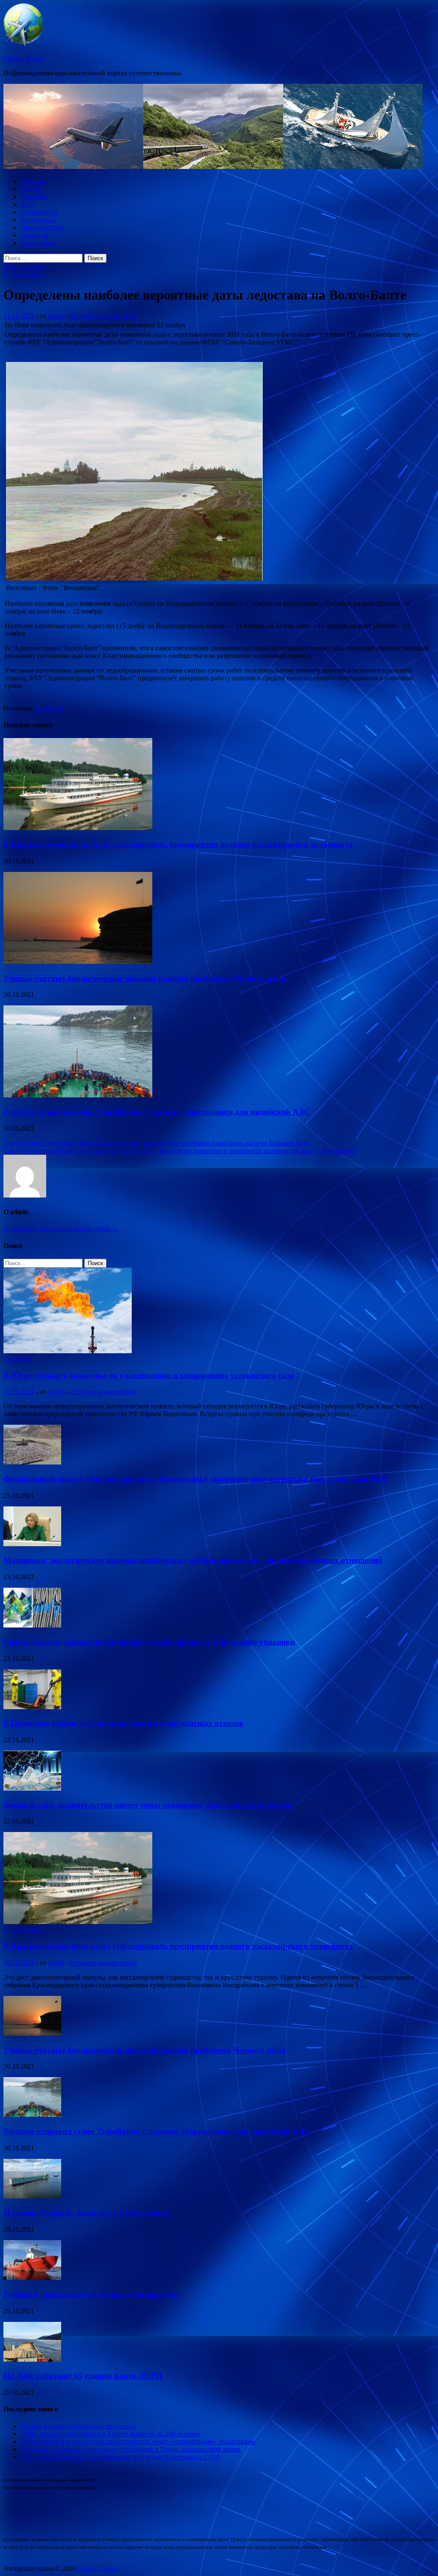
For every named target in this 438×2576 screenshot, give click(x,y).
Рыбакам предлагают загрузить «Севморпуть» (92, 2294)
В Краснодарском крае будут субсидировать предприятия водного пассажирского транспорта (178, 844)
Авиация (34, 197)
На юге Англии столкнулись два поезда (78, 2426)
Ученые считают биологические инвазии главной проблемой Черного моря (144, 978)
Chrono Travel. (24, 58)
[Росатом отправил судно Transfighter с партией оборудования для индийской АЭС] (78, 1095)
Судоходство (39, 212)
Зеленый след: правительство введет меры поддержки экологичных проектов (148, 1805)
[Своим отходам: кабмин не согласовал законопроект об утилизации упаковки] (32, 1625)
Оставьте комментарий (104, 316)
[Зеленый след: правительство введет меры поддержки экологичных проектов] (32, 1788)
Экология (34, 235)
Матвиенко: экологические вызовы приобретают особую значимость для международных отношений (193, 1560)
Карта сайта (38, 243)
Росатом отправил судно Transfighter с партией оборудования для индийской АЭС (157, 1112)
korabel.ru (50, 708)
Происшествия (42, 227)
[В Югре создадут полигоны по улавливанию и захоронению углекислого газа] (68, 1351)
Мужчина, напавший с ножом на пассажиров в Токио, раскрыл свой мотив (131, 2449)
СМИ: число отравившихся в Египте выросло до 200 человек (110, 2434)
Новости (33, 181)
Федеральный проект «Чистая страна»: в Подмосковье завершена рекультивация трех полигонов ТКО (196, 1479)
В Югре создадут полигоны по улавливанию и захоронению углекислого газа (149, 1375)
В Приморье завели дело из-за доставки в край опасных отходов (123, 1723)
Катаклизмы (38, 220)
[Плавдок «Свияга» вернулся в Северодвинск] (32, 2196)
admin (56, 316)
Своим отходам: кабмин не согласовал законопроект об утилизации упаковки (149, 1642)
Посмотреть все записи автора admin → (61, 1229)
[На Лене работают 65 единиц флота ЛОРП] (32, 2359)
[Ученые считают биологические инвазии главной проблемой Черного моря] (78, 962)
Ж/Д (27, 204)
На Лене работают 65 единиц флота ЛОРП (83, 2376)
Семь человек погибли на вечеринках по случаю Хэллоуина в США (120, 2457)
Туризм (31, 189)
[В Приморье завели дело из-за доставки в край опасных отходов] (32, 1707)
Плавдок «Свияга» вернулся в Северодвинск (87, 2213)
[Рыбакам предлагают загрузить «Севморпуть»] (32, 2278)
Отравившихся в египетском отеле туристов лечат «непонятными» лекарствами (138, 2441)
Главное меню (24, 266)
